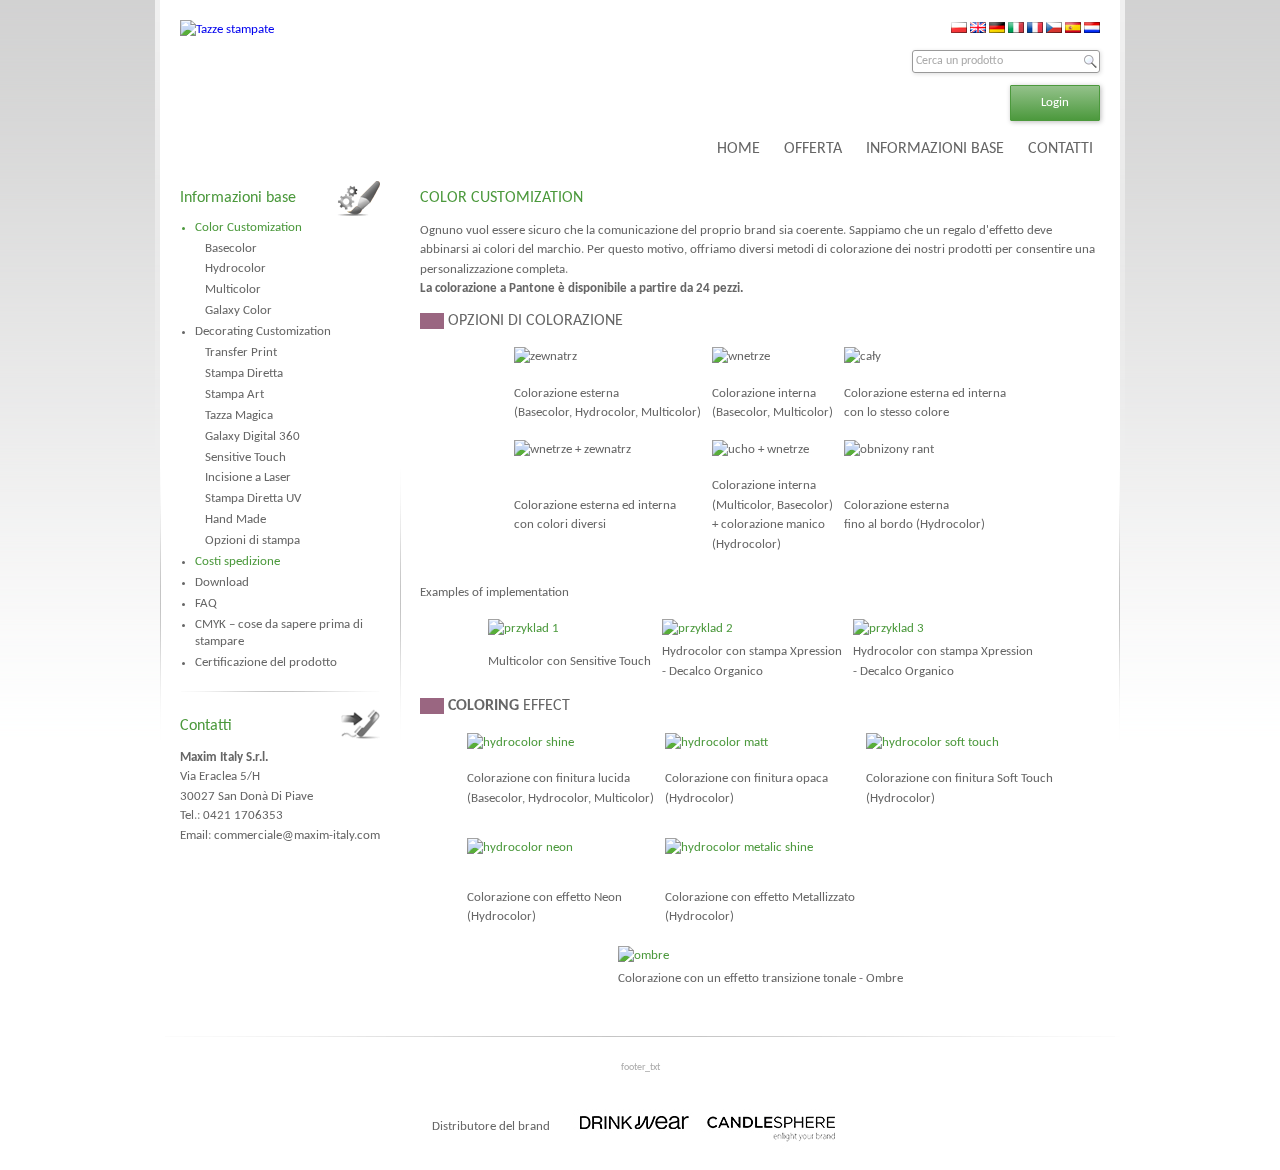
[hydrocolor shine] (520, 742)
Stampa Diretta (244, 373)
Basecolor (231, 248)
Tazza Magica (239, 415)
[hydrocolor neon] (520, 847)
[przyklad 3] (888, 628)
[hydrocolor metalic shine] (739, 847)
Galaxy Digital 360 (252, 436)
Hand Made (235, 519)
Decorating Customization (263, 331)
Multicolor (233, 289)
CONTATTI (1060, 149)
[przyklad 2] (697, 628)
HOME (738, 149)
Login (1055, 102)
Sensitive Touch (245, 457)
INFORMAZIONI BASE (935, 149)
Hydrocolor (235, 268)
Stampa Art (234, 394)
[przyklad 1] (523, 628)
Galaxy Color (238, 310)
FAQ (206, 603)
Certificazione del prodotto (266, 662)
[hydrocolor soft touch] (932, 742)
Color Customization (248, 227)
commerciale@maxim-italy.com (297, 835)
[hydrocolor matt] (716, 742)
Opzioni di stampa (252, 540)
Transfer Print (241, 352)
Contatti (206, 726)
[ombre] (643, 955)
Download (222, 582)
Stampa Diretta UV (253, 498)
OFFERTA (813, 149)
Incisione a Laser (248, 477)
